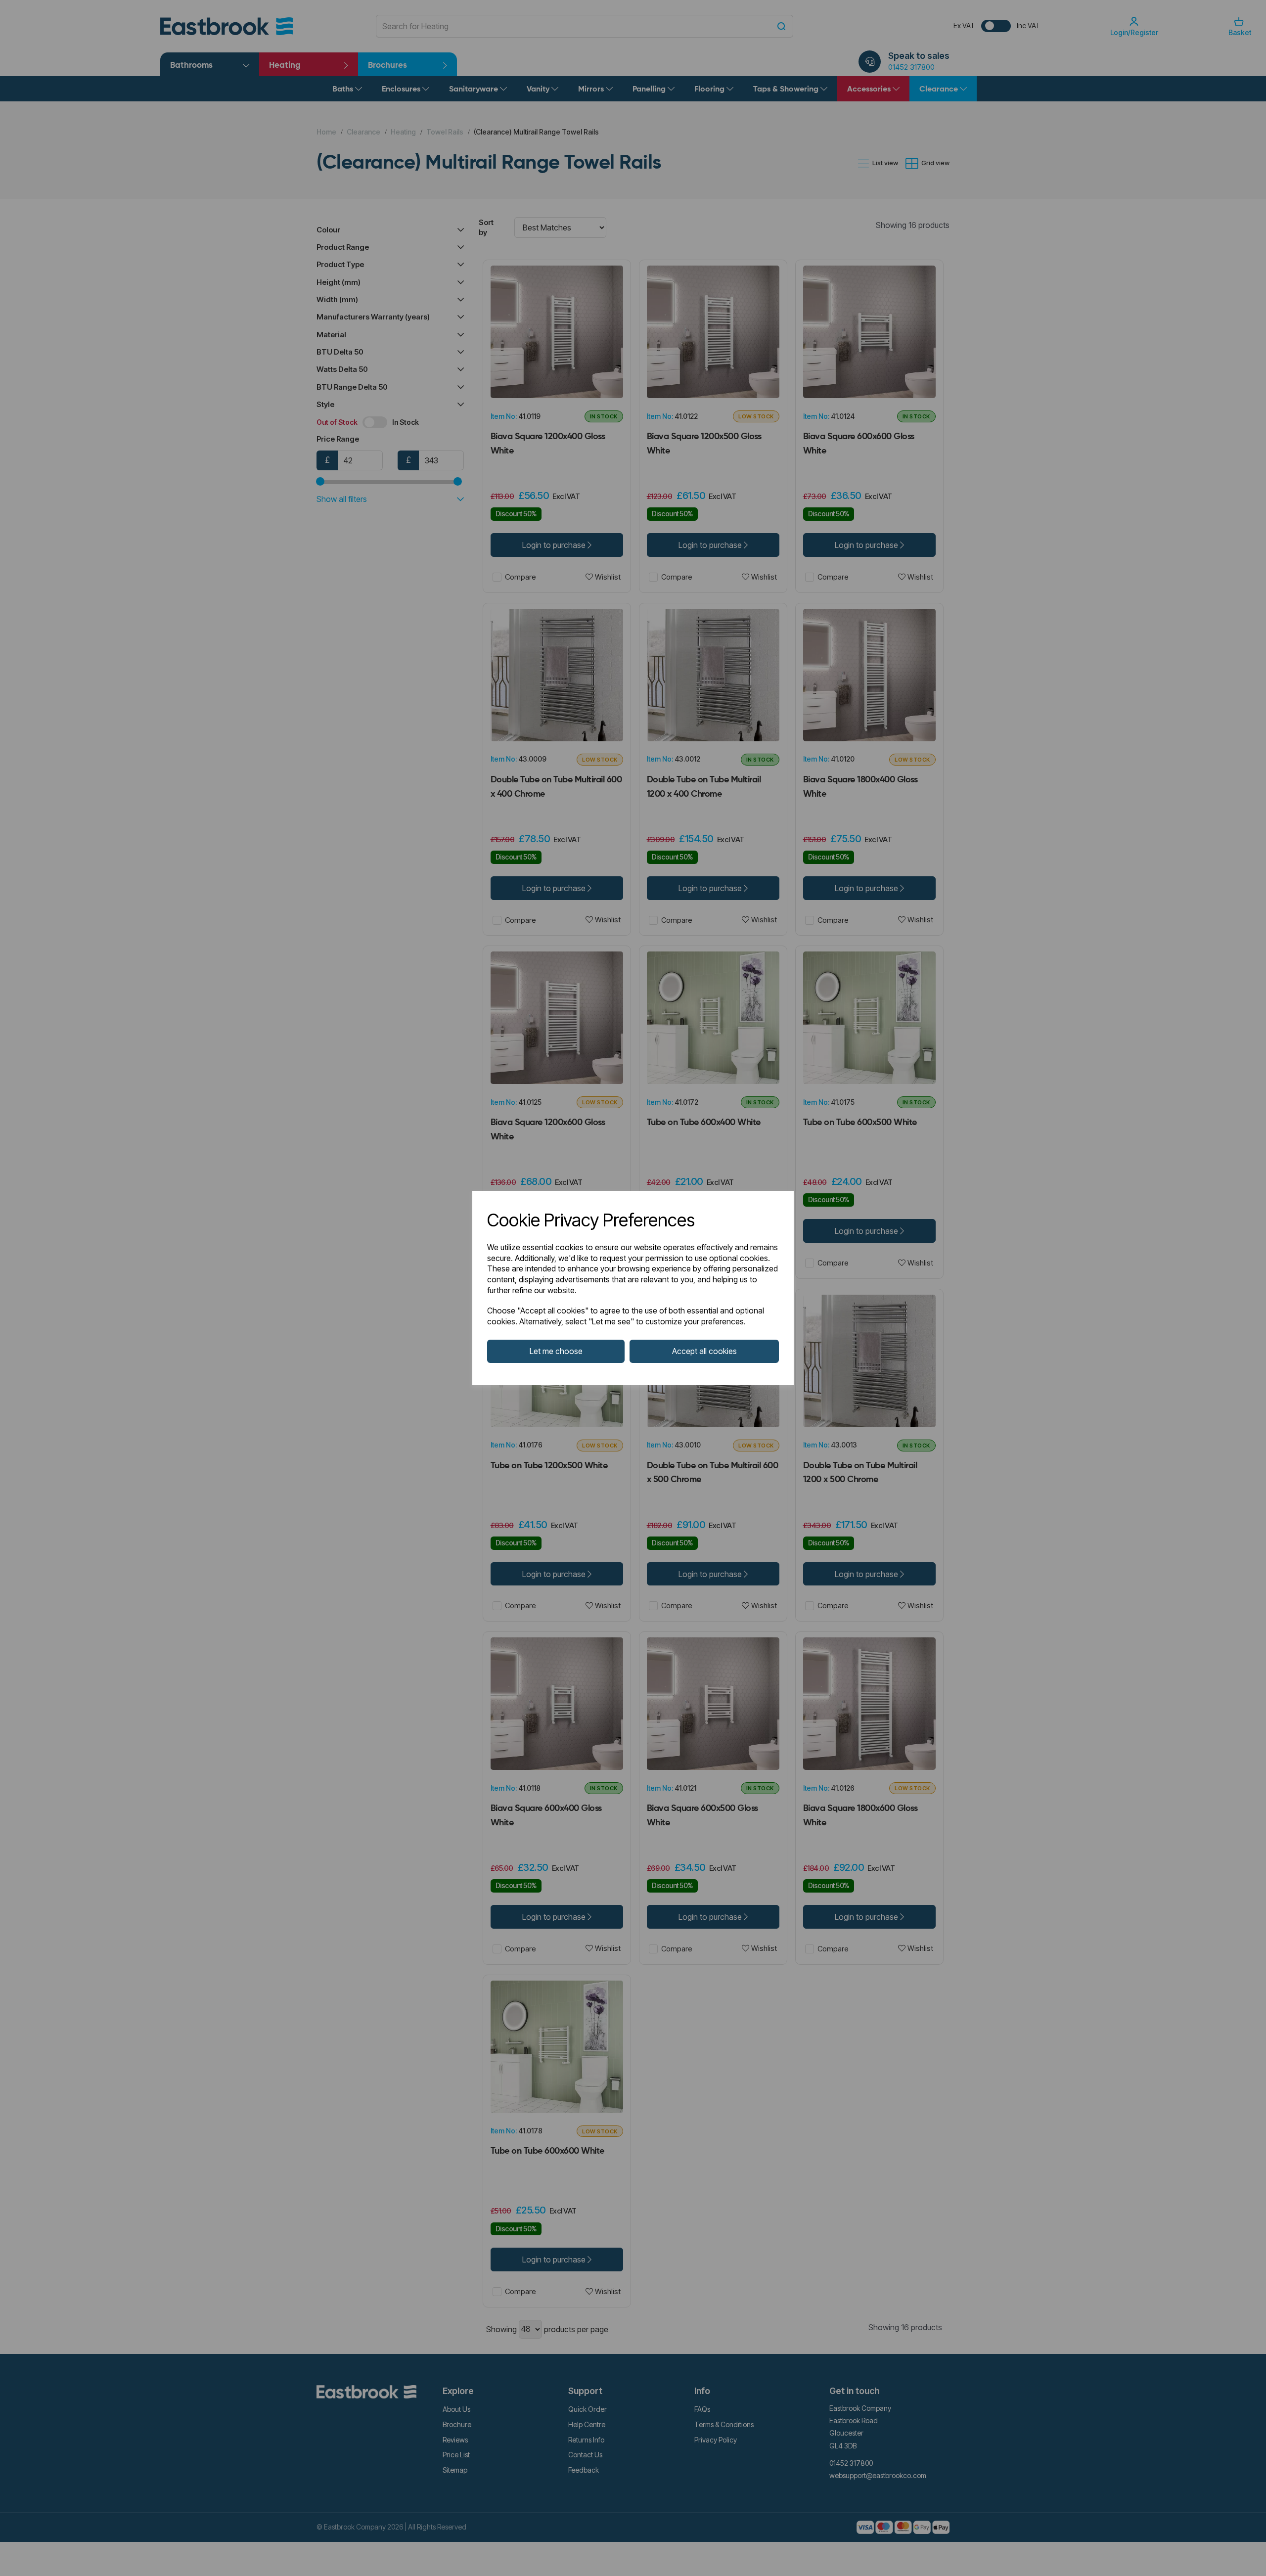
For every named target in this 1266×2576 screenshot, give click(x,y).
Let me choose (556, 1351)
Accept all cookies (704, 1351)
